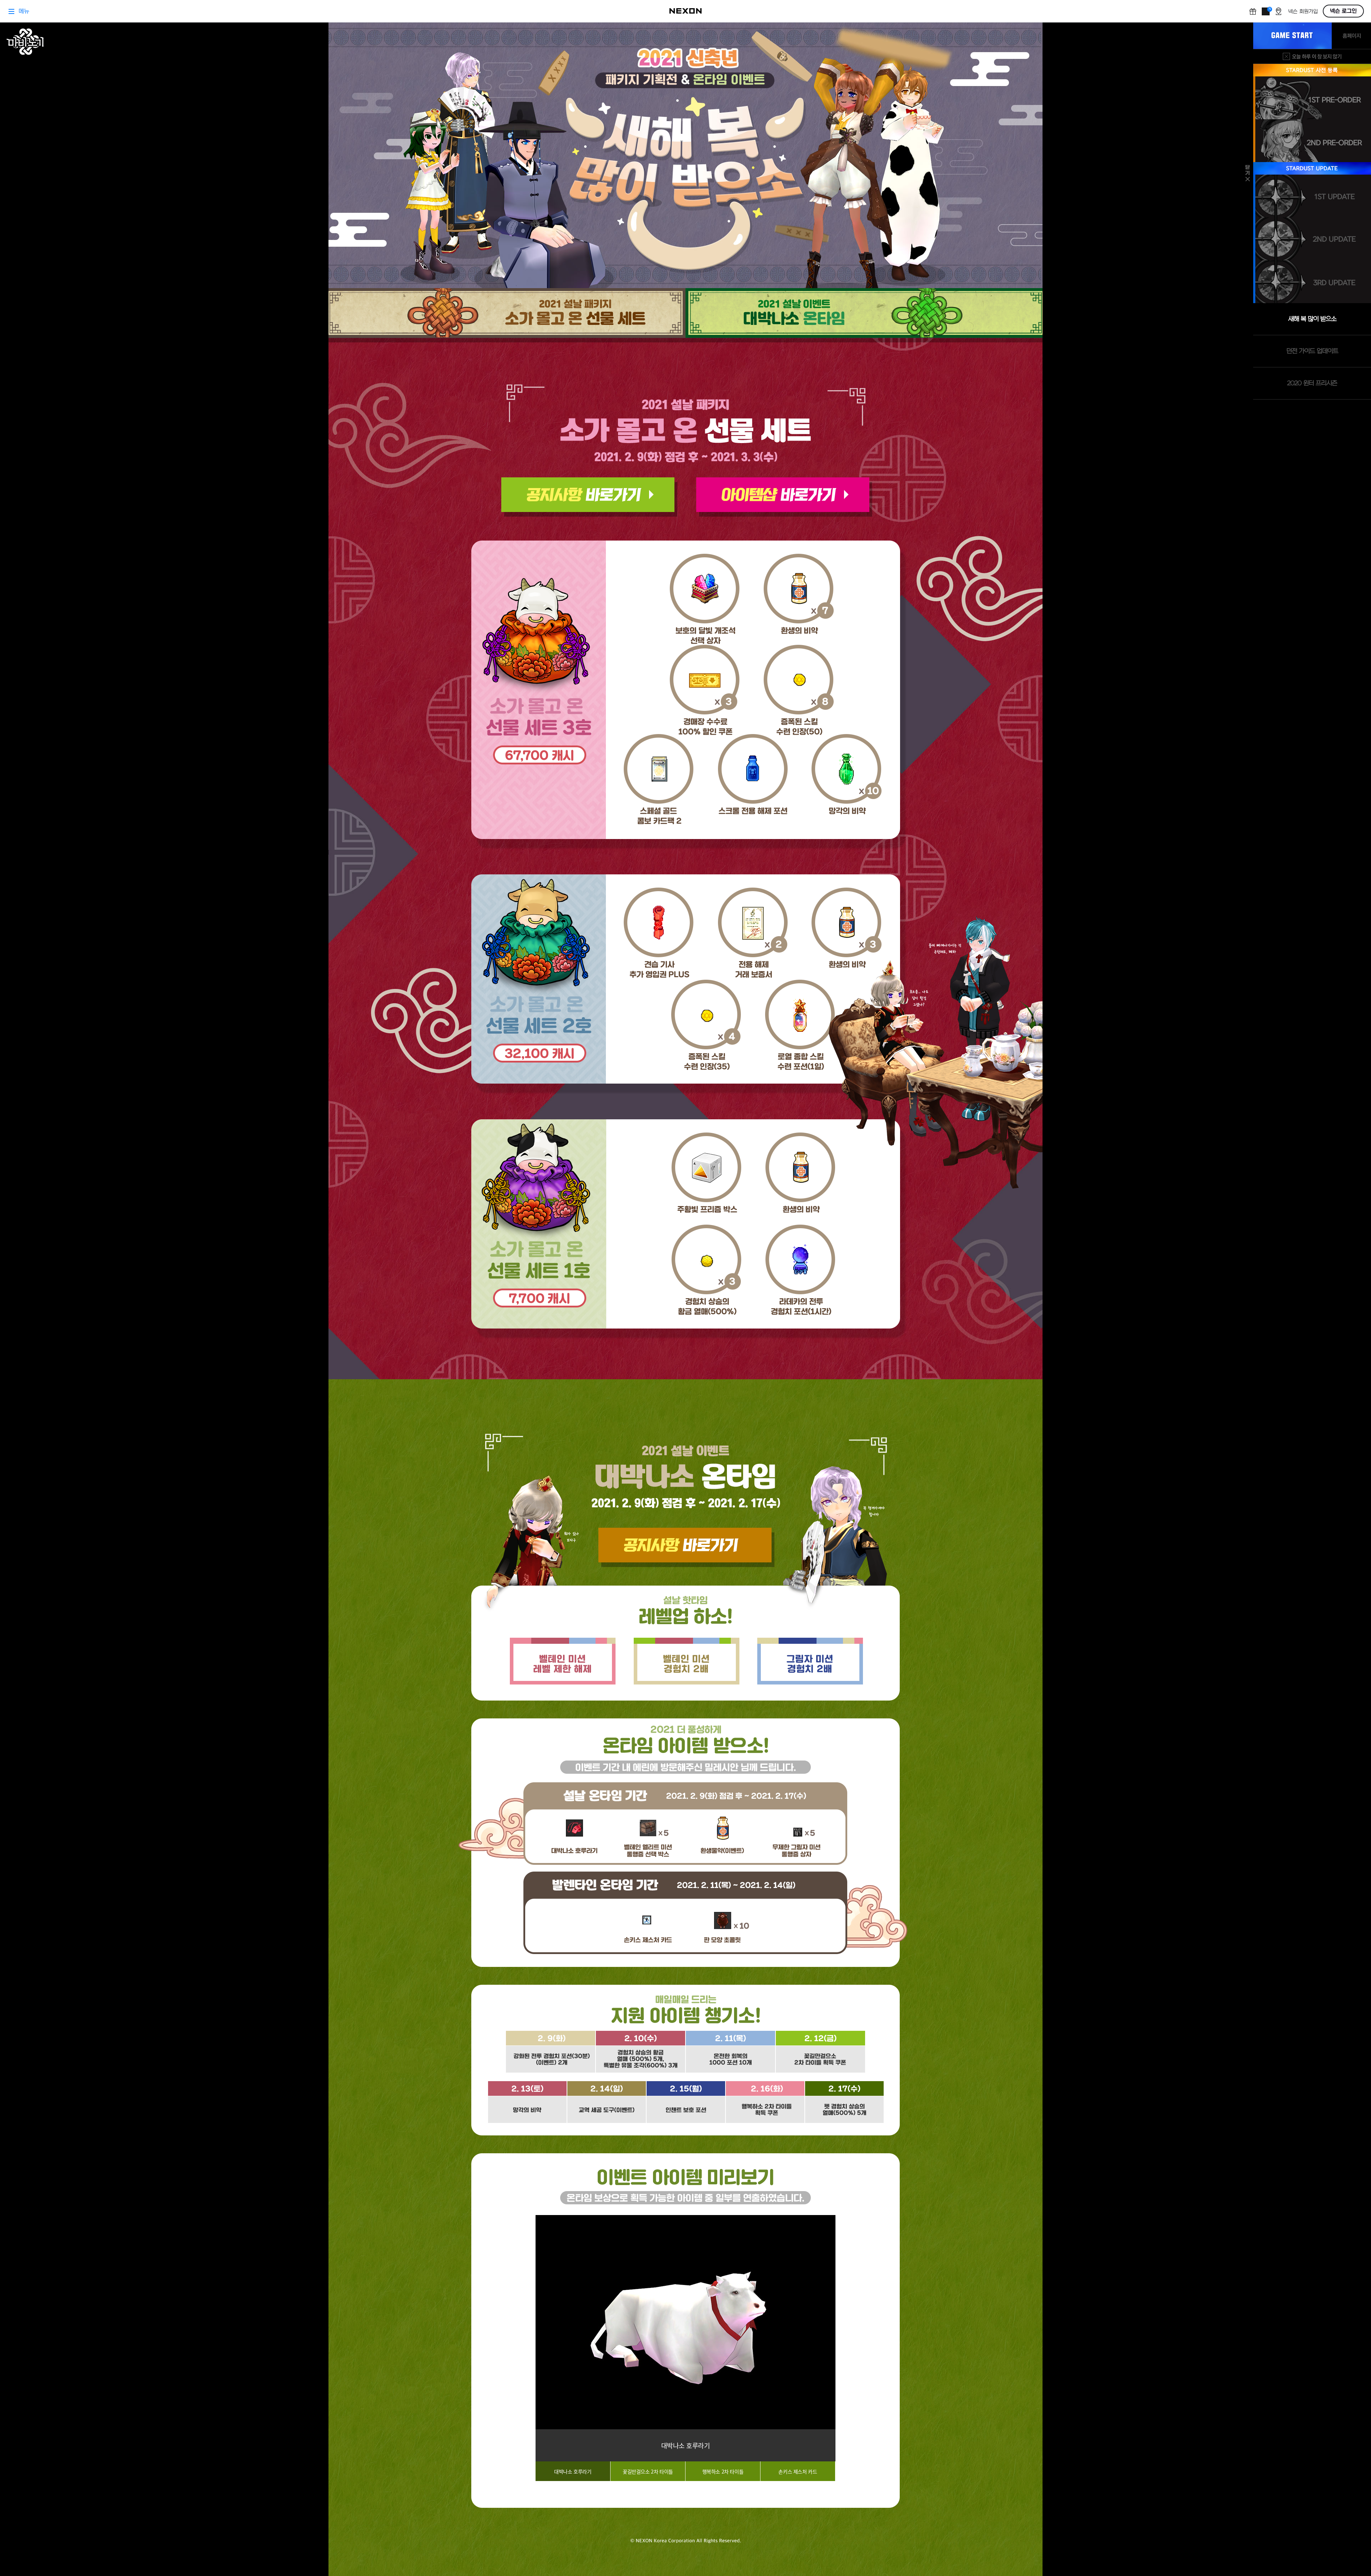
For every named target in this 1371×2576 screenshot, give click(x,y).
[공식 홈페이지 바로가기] (1351, 36)
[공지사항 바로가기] (589, 497)
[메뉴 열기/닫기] (1248, 173)
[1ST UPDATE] (1313, 196)
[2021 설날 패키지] (343, 315)
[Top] (28, 2538)
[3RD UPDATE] (1313, 282)
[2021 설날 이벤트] (1028, 315)
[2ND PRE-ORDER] (1313, 141)
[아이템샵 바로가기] (784, 497)
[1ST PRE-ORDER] (1313, 98)
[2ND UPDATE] (1313, 239)
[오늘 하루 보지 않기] (1312, 56)
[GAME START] (1292, 36)
